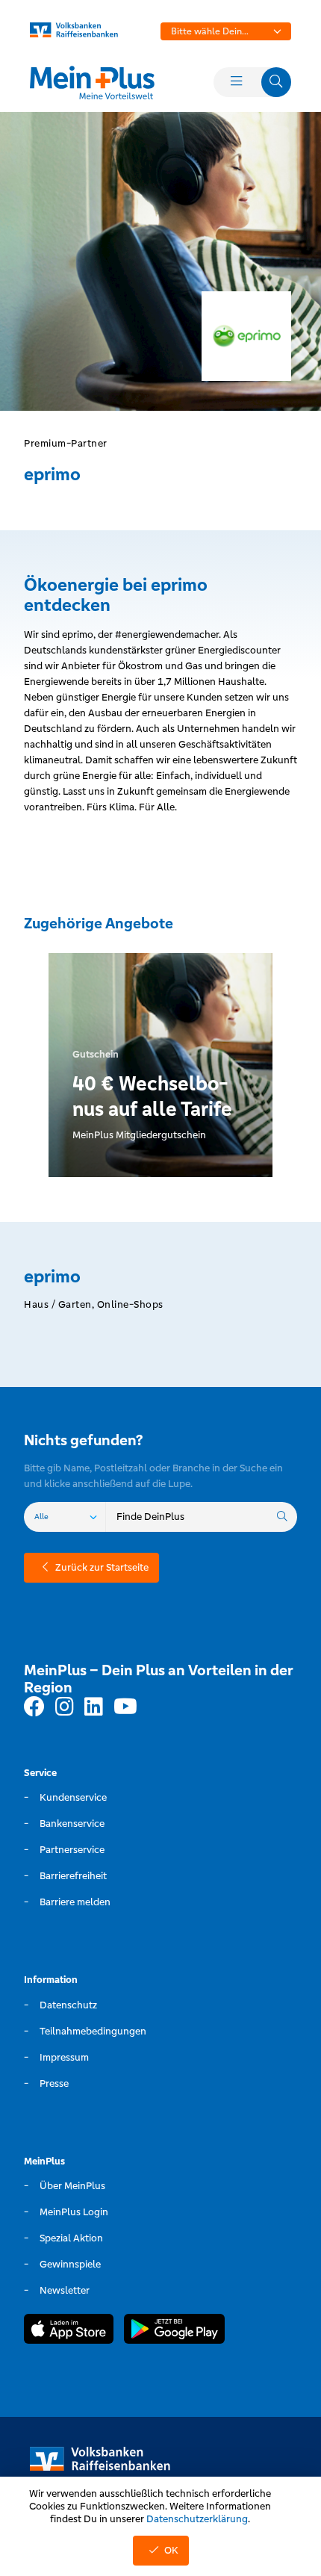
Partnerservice (72, 1850)
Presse (54, 2083)
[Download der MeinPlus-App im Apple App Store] (69, 2331)
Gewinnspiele (70, 2264)
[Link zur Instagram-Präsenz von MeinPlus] (65, 1707)
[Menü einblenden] (236, 82)
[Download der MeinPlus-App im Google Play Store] (174, 2331)
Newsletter (65, 2290)
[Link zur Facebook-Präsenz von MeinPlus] (34, 1707)
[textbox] (226, 31)
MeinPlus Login (74, 2212)
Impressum (64, 2057)
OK (171, 2550)
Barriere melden (75, 1902)
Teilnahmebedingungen (93, 2031)
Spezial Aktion (71, 2238)
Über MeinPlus (72, 2186)
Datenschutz (68, 2005)
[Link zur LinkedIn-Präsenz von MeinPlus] (94, 1707)
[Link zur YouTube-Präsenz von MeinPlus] (125, 1707)
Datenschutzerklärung (197, 2519)
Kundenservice (73, 1797)
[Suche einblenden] (276, 82)
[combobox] (226, 31)
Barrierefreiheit (73, 1876)
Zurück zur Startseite (102, 1567)
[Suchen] (282, 1517)
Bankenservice (72, 1824)
